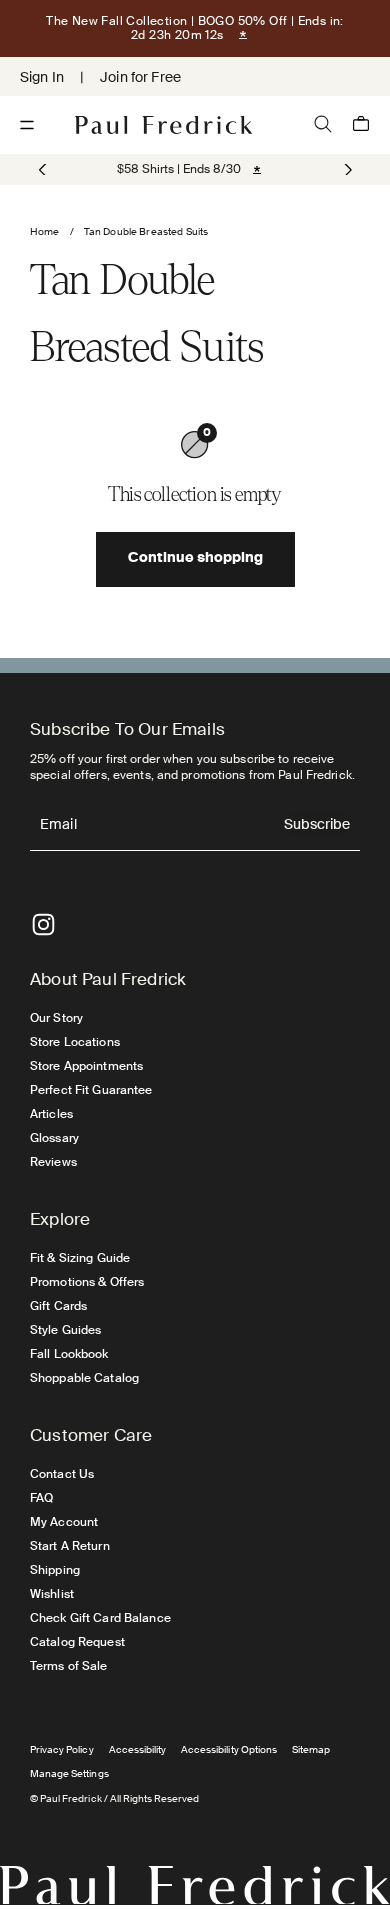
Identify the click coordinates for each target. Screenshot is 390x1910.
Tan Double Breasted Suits (146, 231)
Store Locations (75, 1042)
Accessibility (138, 1749)
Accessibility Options (229, 1749)
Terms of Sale (69, 1666)
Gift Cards (58, 1306)
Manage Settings (69, 1773)
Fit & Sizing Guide (80, 1258)
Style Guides (65, 1330)
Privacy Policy (62, 1749)
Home (45, 231)
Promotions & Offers (87, 1282)
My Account (64, 1522)
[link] (179, 169)
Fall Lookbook (69, 1354)
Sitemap (311, 1749)
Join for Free (140, 77)
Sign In (42, 77)
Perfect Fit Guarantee (91, 1090)
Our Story (56, 1018)
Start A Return (70, 1546)
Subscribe (317, 825)
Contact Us (62, 1474)
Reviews (53, 1162)
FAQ (41, 1498)
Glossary (54, 1138)
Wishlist (52, 1594)
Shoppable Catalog (84, 1378)
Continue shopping (195, 559)
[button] (346, 170)
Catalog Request (77, 1642)
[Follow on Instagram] (43, 924)
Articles (51, 1114)
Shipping (55, 1570)
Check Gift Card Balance (100, 1618)
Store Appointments (86, 1066)
